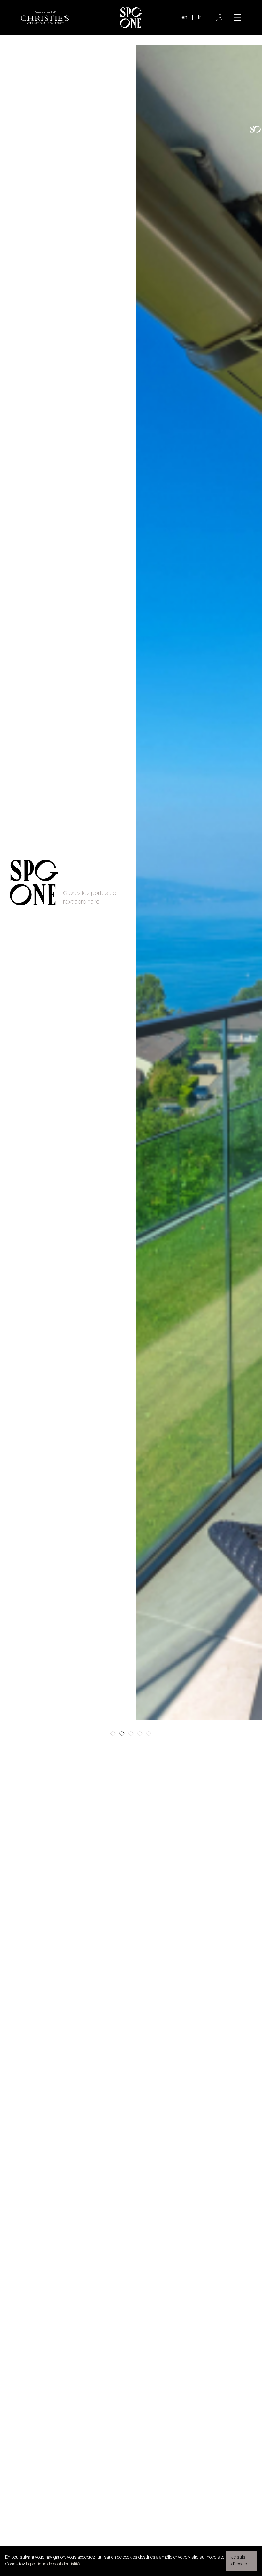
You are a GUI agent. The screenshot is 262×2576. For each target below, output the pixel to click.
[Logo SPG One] (131, 18)
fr (199, 18)
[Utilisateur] (220, 18)
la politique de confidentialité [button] (53, 2564)
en (184, 18)
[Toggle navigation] (237, 18)
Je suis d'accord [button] (239, 2561)
